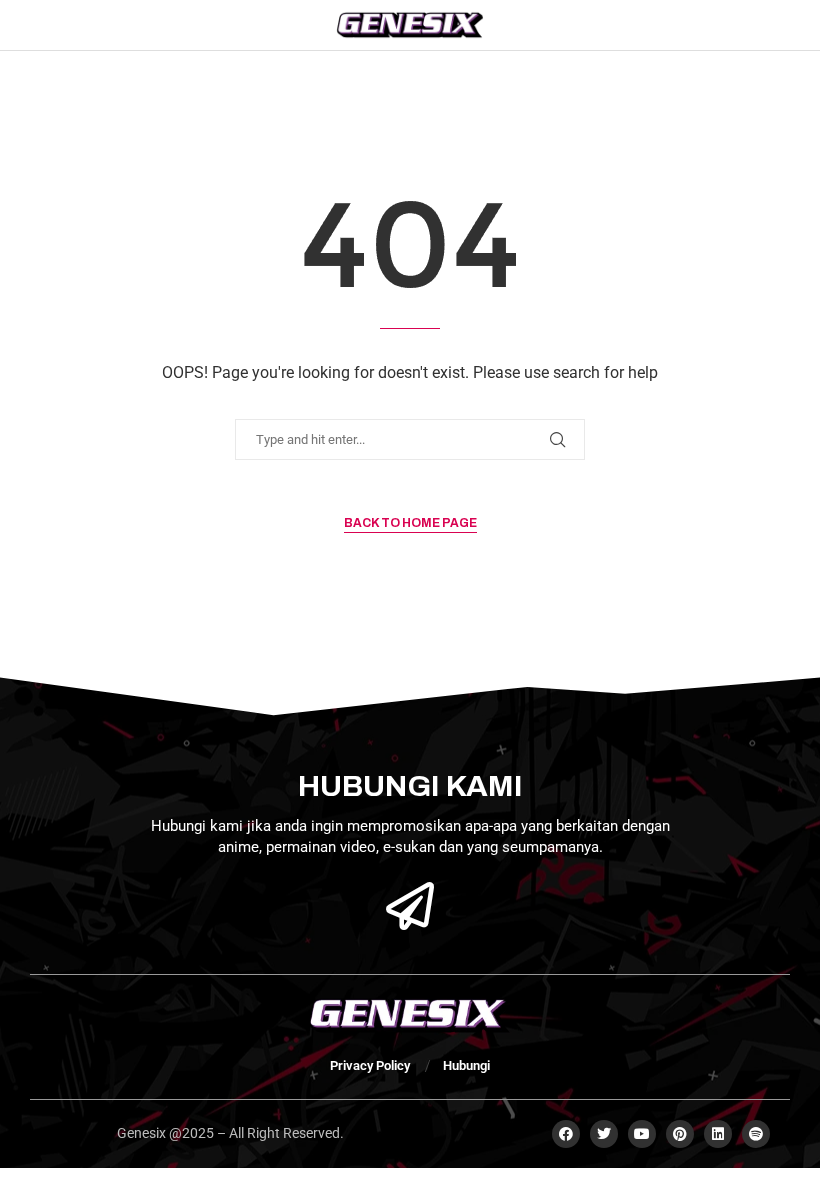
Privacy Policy (370, 1065)
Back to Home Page (410, 523)
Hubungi (466, 1065)
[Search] (763, 25)
